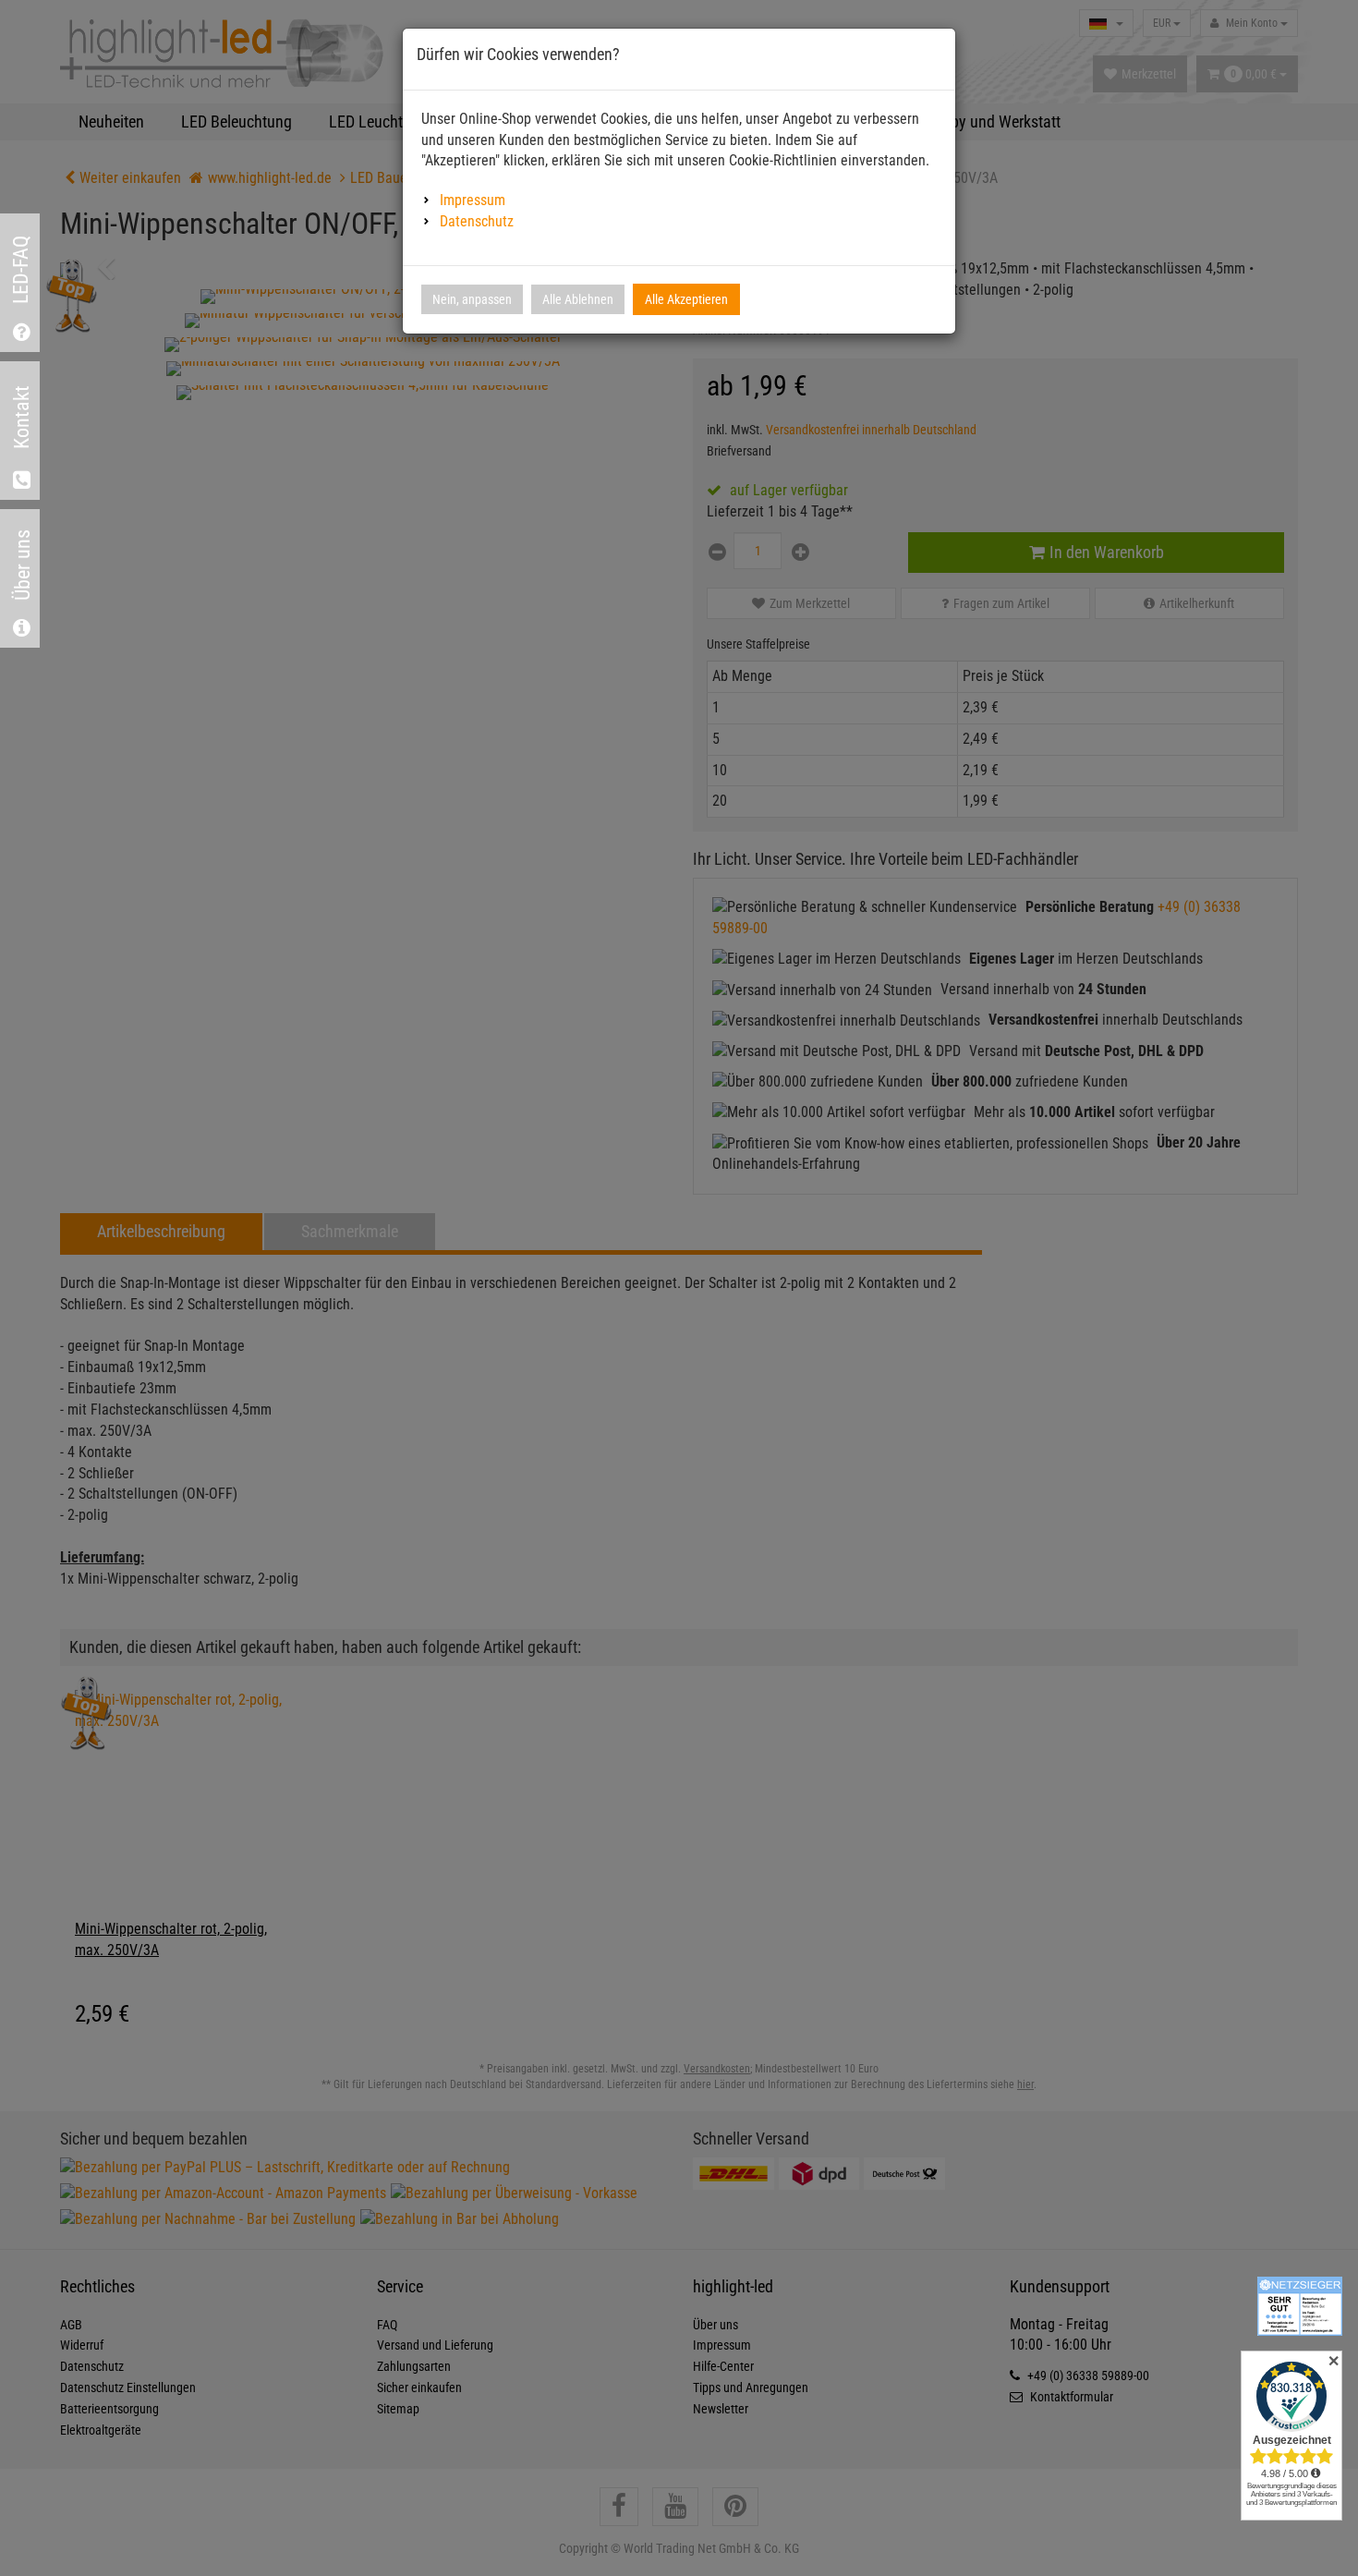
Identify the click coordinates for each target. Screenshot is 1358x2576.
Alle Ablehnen (578, 299)
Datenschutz (477, 221)
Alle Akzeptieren (686, 299)
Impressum (473, 200)
